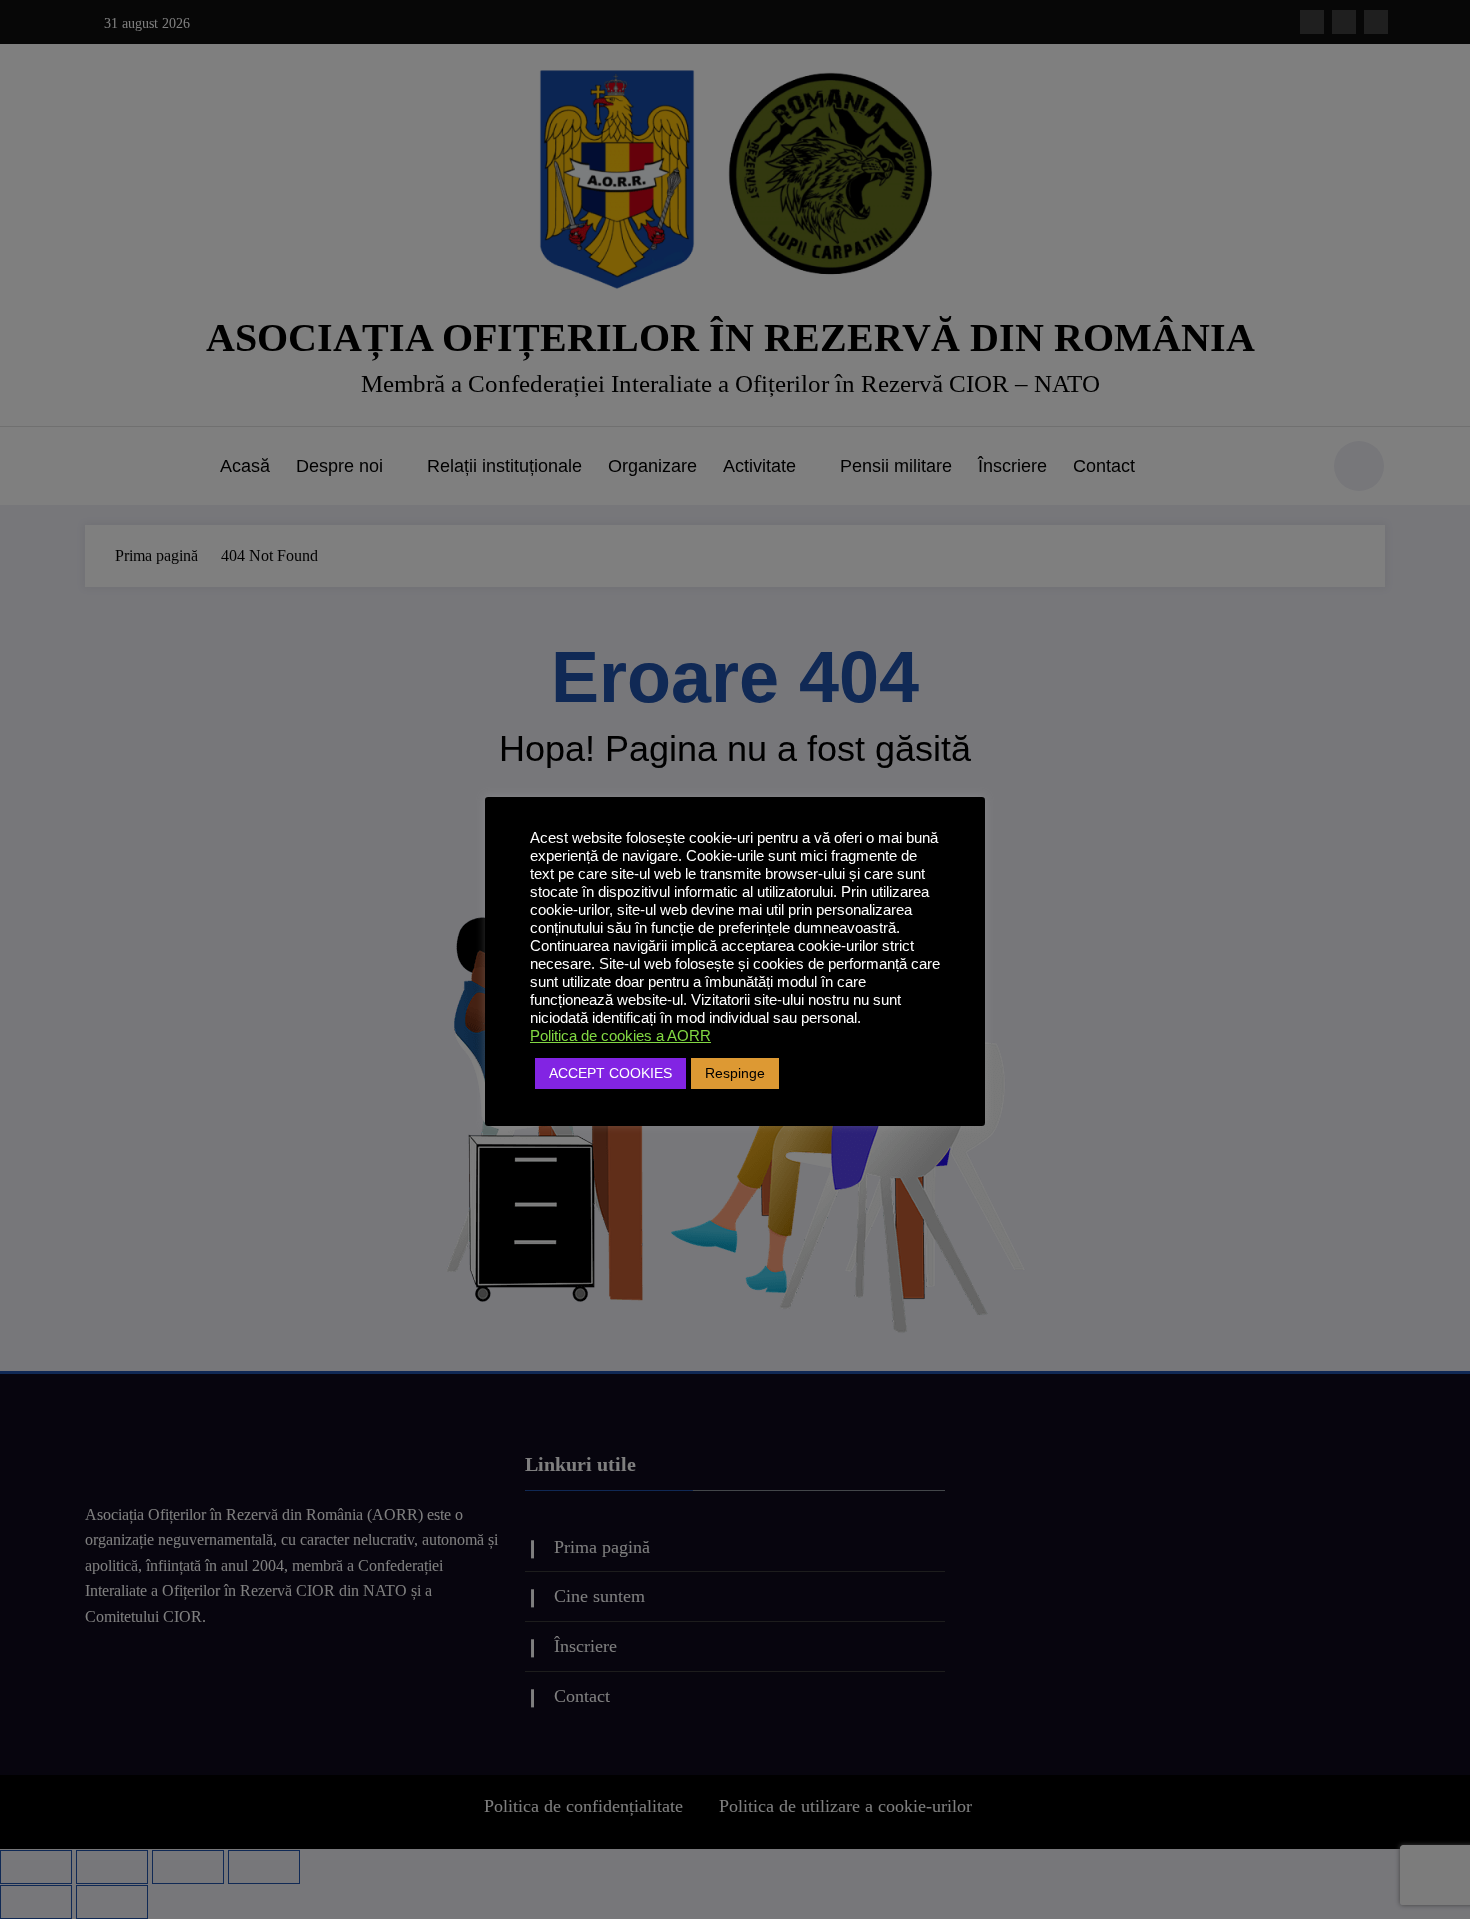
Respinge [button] (735, 1073)
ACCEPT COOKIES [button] (610, 1073)
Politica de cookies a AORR (620, 1036)
